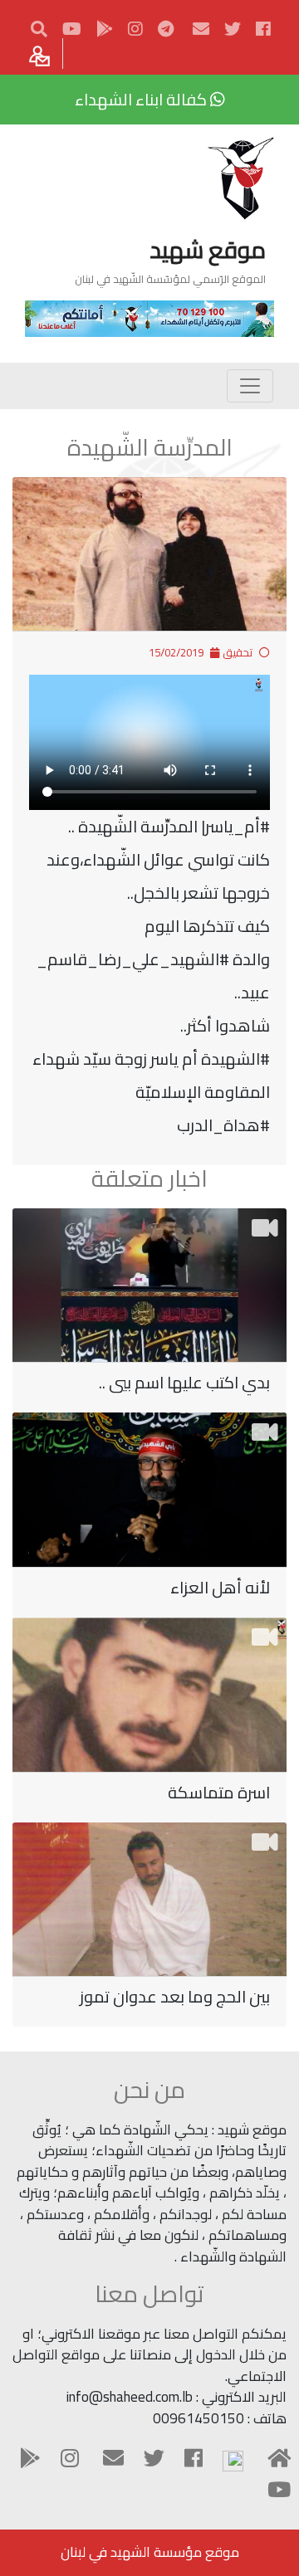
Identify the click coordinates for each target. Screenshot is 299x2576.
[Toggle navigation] (250, 386)
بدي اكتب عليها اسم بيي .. (184, 1382)
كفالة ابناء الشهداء (142, 99)
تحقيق (238, 652)
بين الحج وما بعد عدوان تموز (175, 1996)
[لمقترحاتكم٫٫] (42, 54)
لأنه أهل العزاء (220, 1587)
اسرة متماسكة (219, 1792)
